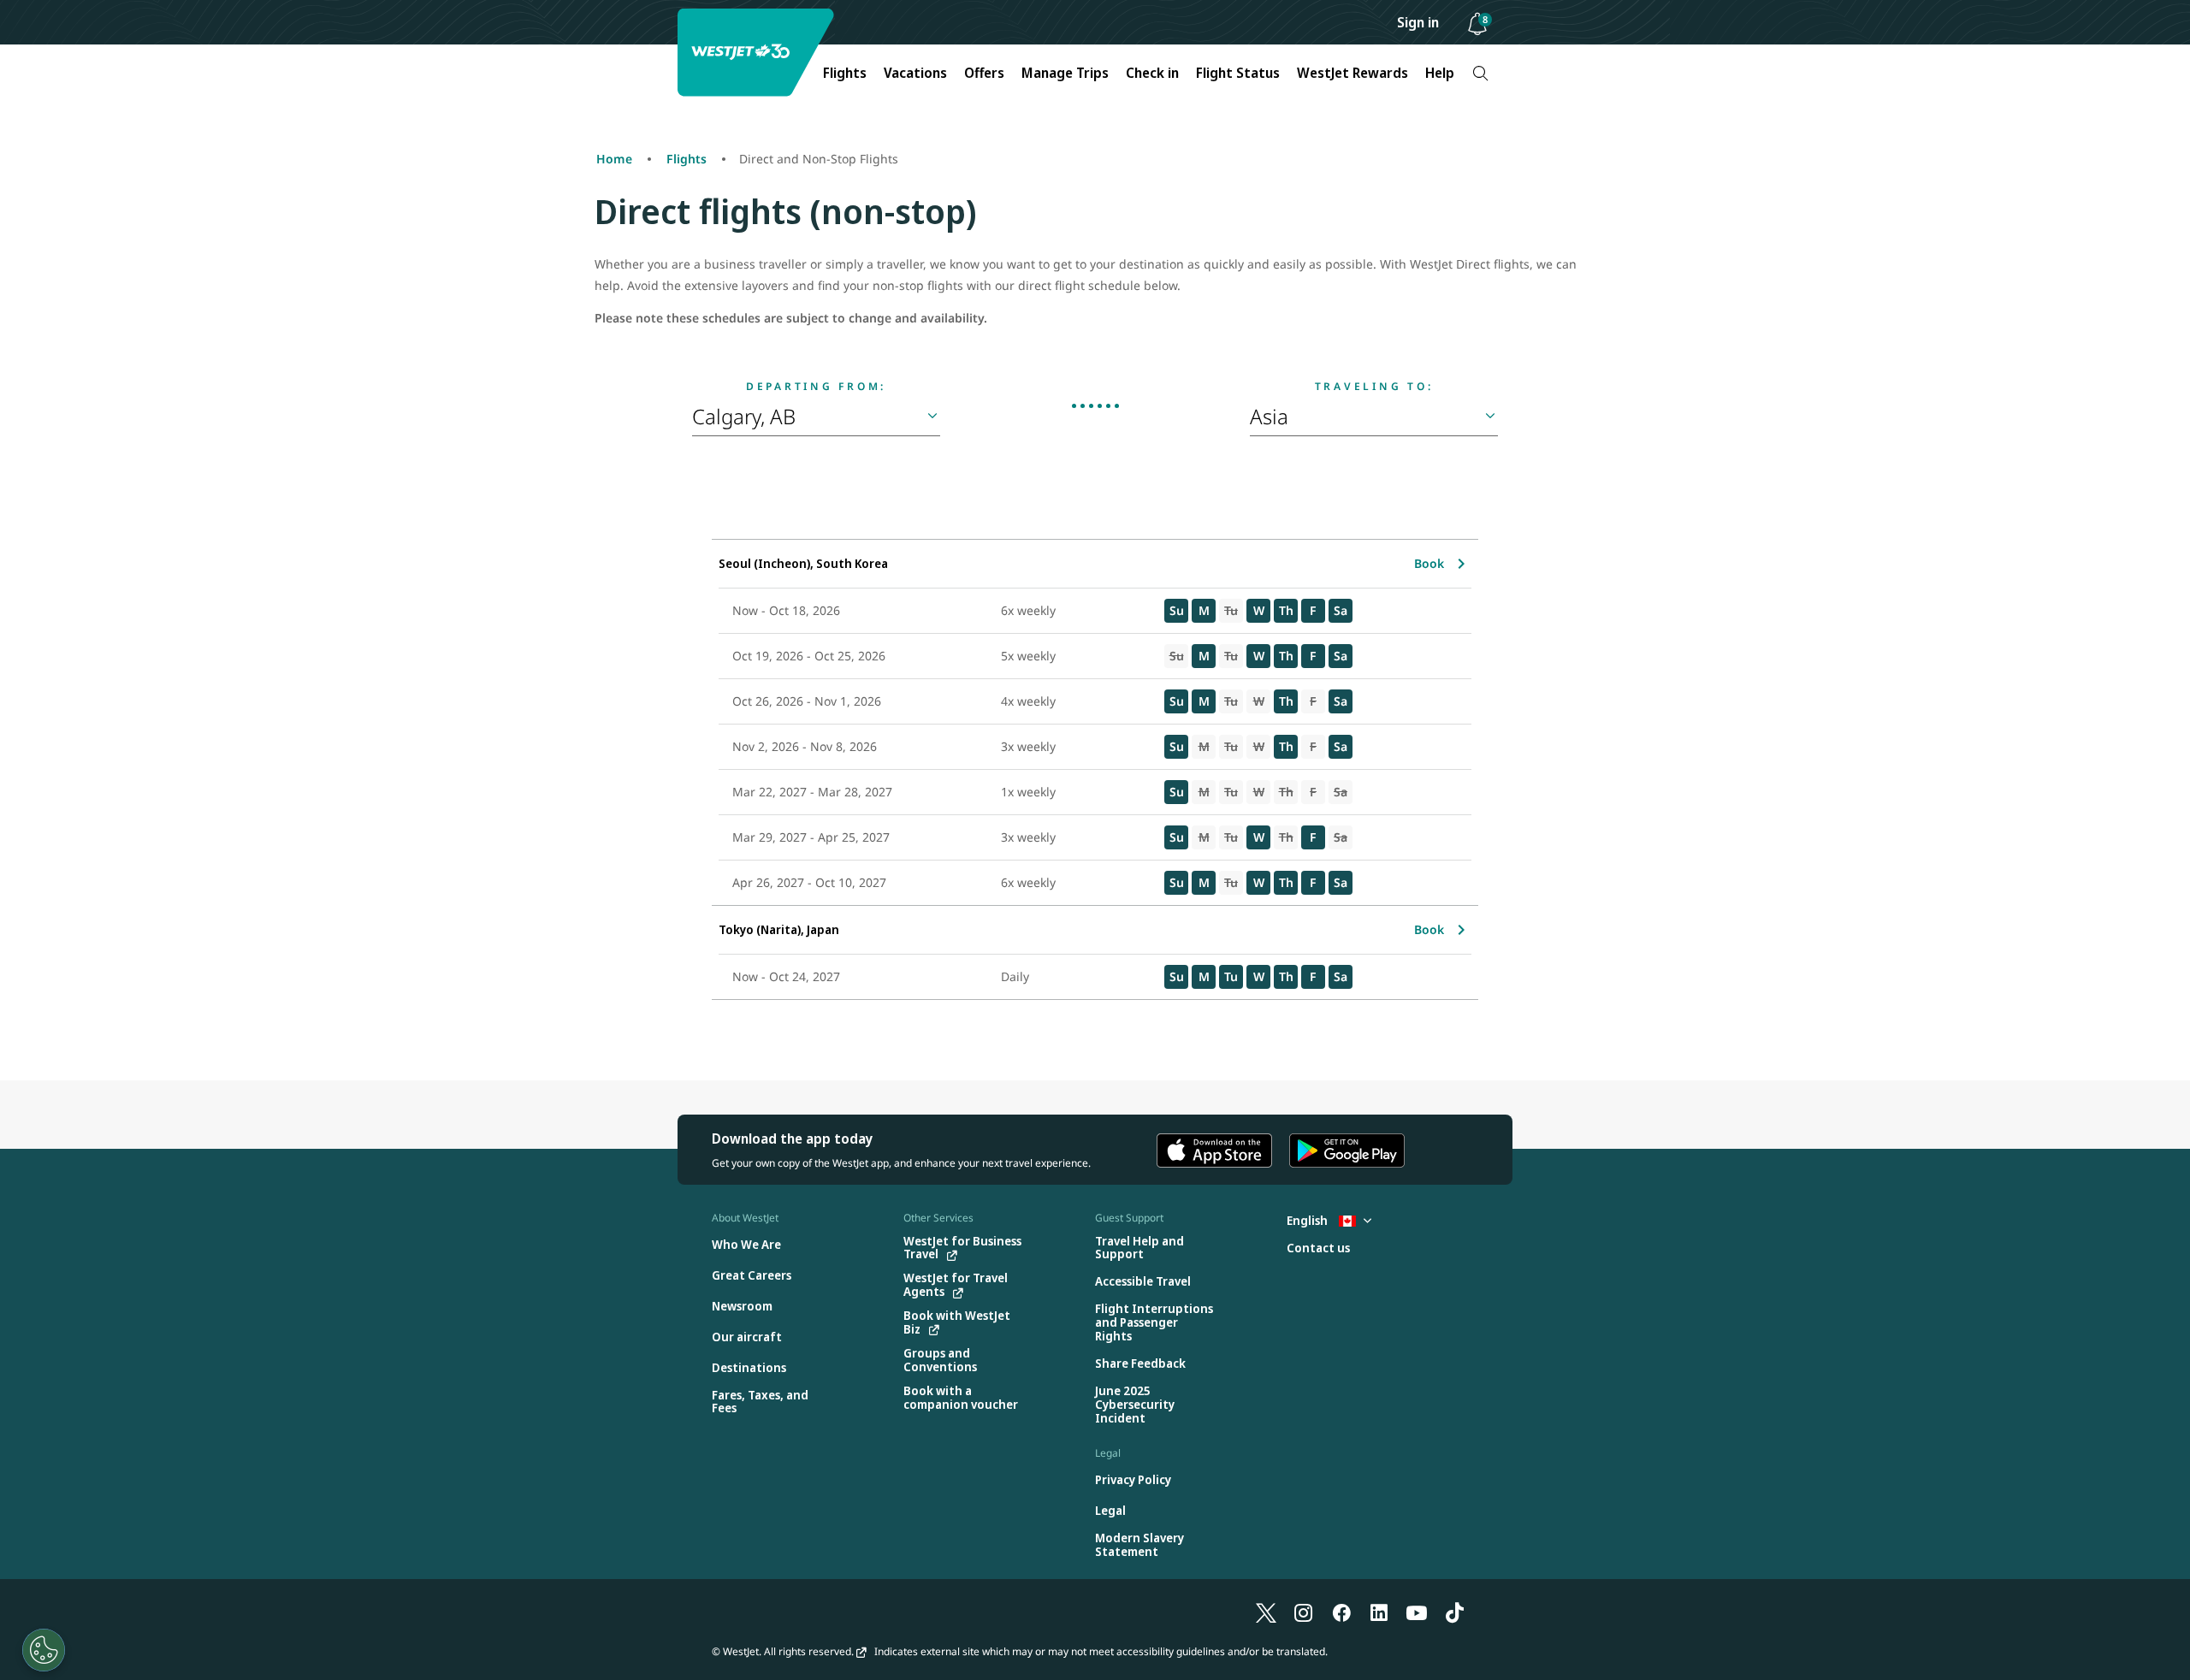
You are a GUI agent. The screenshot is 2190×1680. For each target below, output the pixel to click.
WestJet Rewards (1352, 73)
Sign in (1418, 22)
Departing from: (816, 387)
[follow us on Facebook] (1341, 1612)
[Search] (1480, 73)
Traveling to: (1374, 387)
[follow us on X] (1266, 1612)
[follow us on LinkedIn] (1379, 1612)
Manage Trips (1065, 73)
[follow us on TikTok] (1454, 1612)
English (1308, 1220)
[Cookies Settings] (44, 1650)
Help (1440, 73)
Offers (984, 73)
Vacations (915, 73)
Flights (845, 73)
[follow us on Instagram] (1304, 1612)
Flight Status (1238, 73)
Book (1429, 563)
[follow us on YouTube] (1417, 1612)
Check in (1152, 73)
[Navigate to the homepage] (758, 53)
